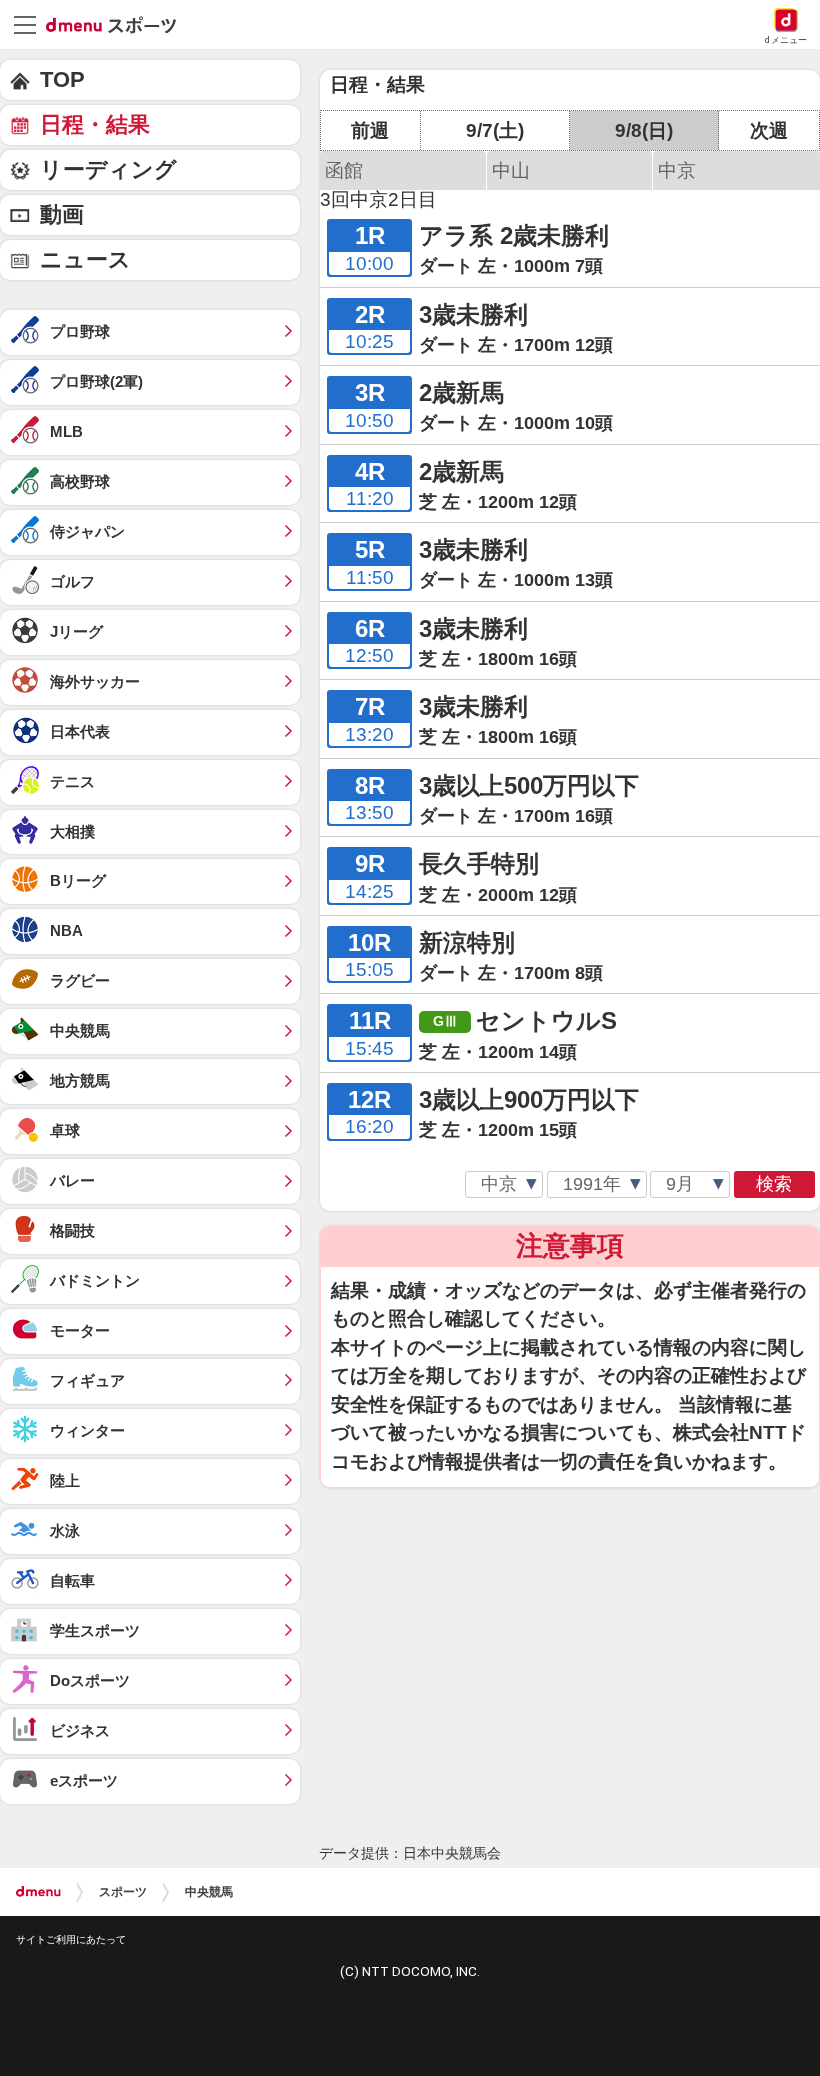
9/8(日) (644, 130)
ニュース (85, 259)
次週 (769, 130)
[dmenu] (38, 1892)
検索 (774, 1184)
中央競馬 (209, 1892)
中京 (677, 170)
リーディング (108, 169)
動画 (62, 214)
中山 (511, 170)
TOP (62, 79)
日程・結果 (95, 124)
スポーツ (123, 1892)
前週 (370, 130)
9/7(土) (495, 130)
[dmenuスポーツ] (118, 24)
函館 (344, 170)
